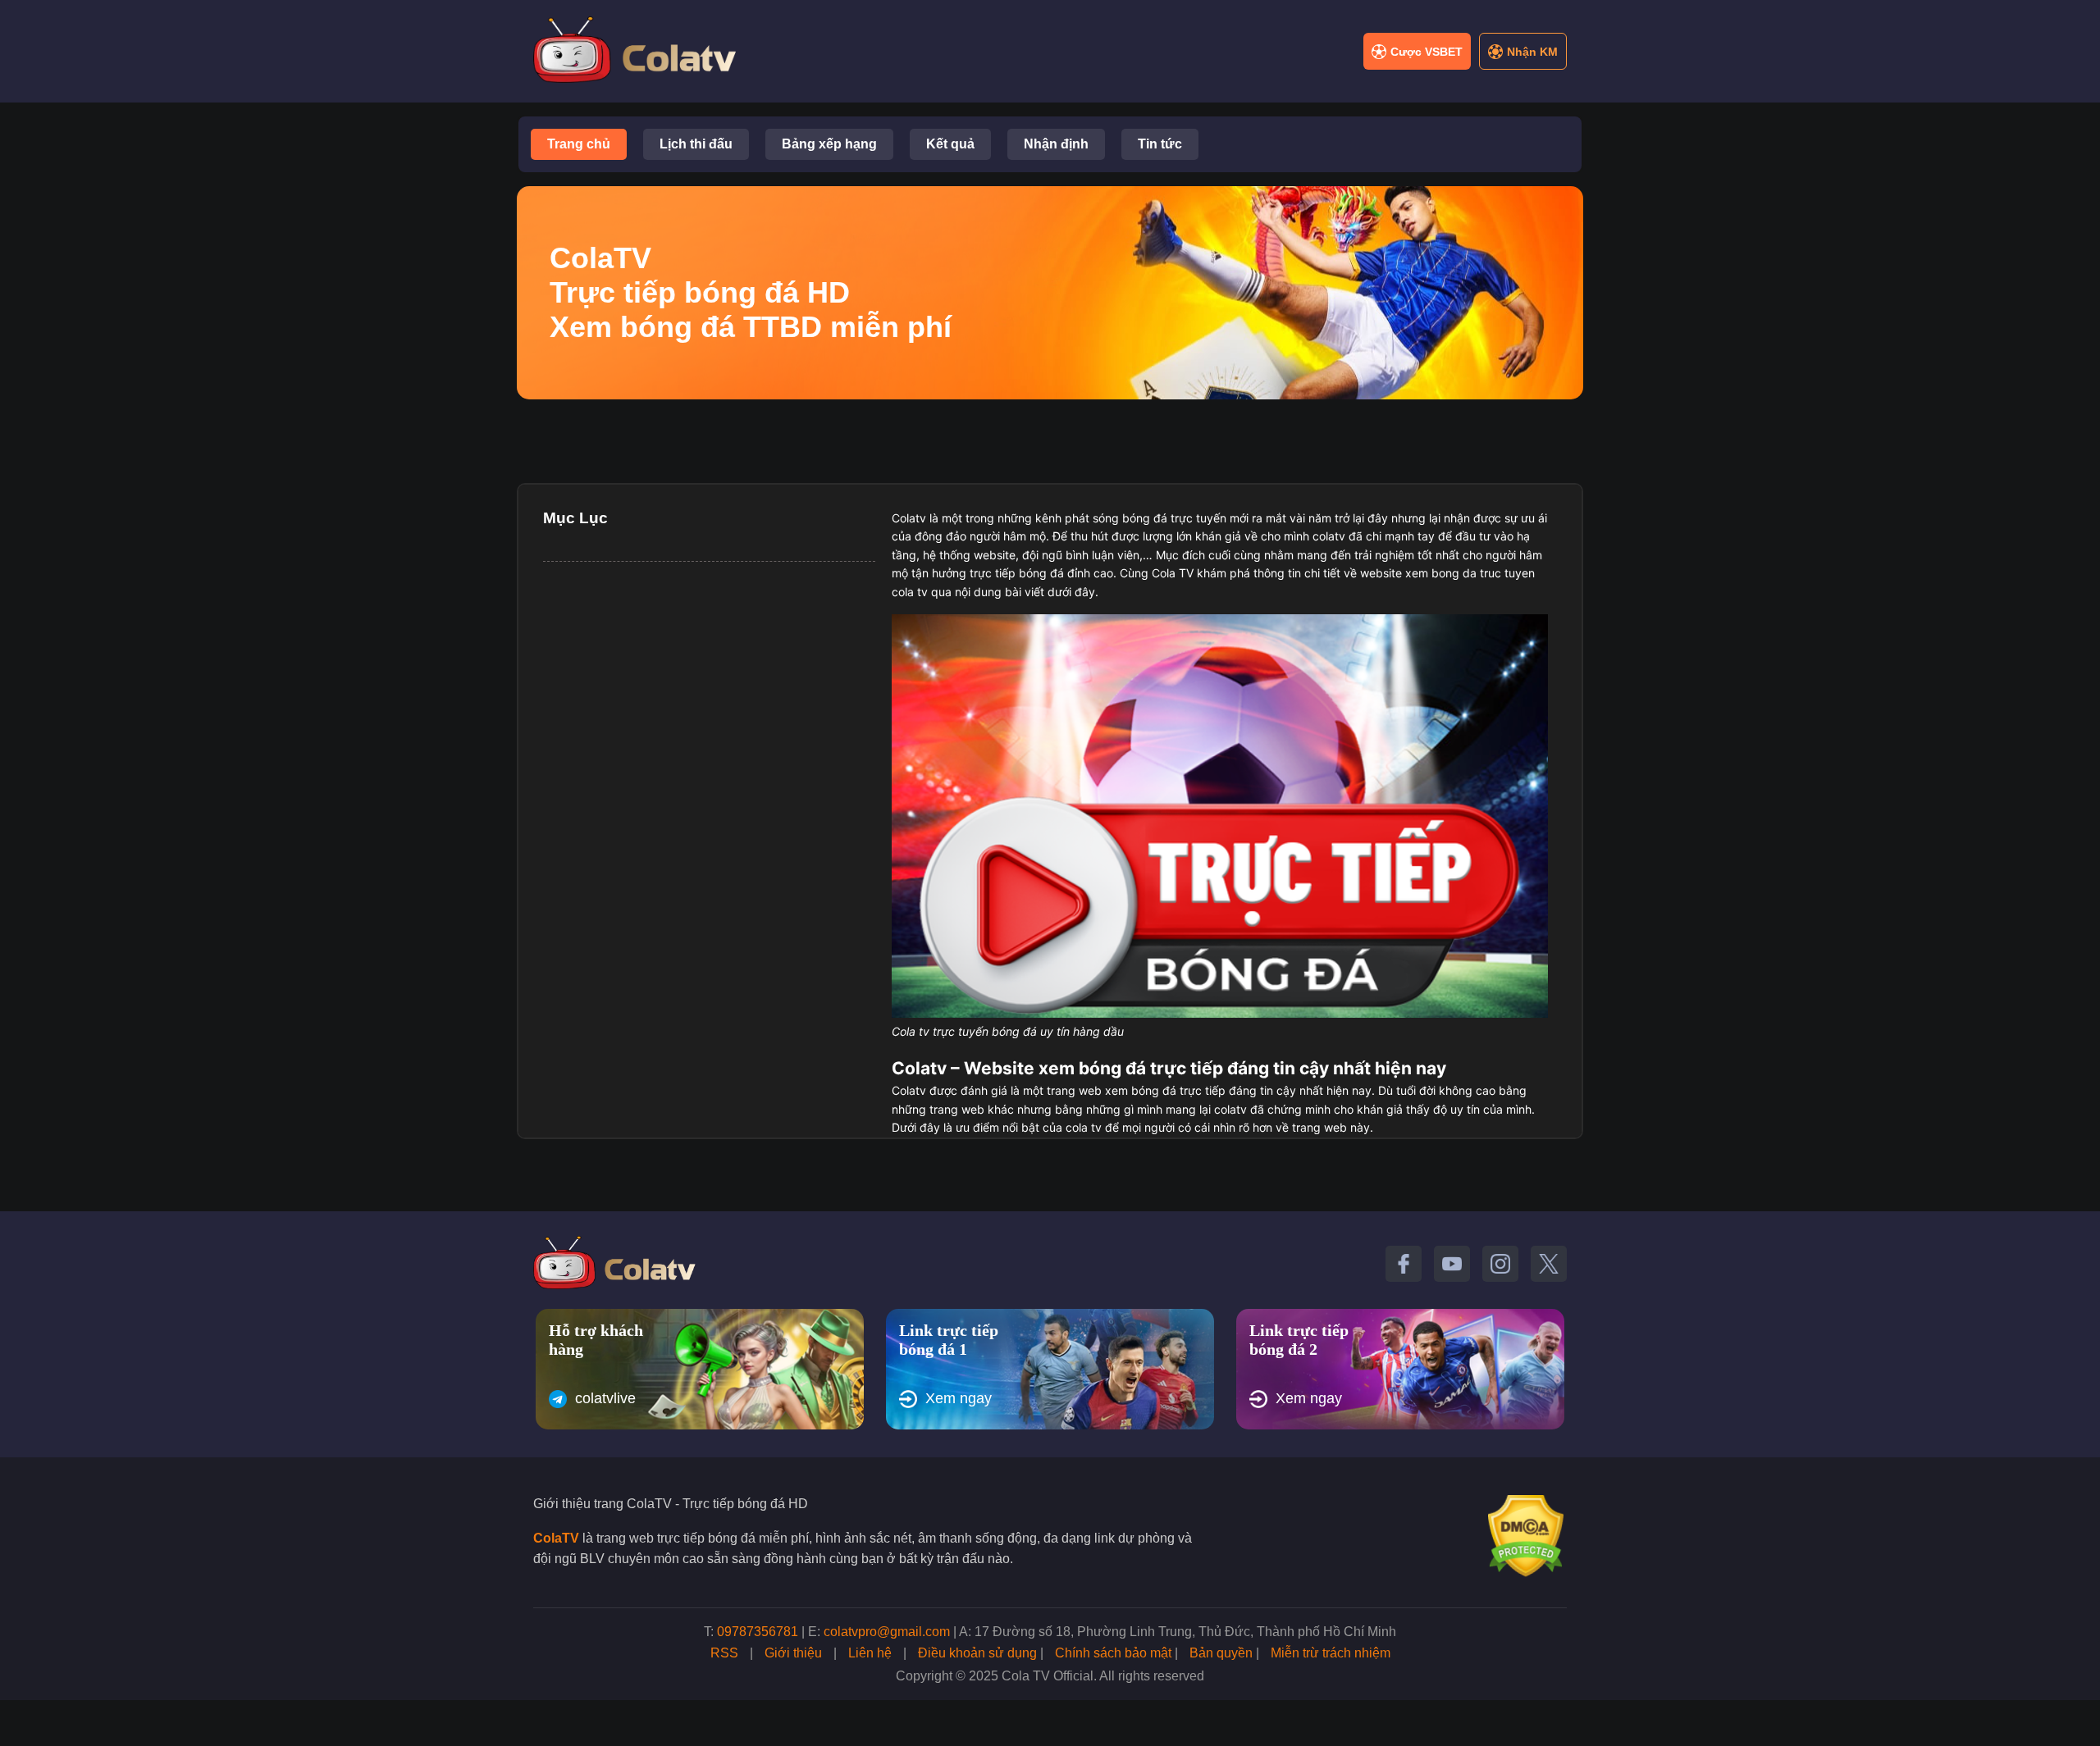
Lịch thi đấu (696, 144)
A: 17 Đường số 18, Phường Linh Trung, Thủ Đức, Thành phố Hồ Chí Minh (1178, 1632)
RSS (724, 1653)
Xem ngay (959, 1398)
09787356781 (758, 1632)
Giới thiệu (793, 1653)
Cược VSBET (1427, 52)
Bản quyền (1221, 1653)
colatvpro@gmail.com (887, 1632)
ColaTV (556, 1538)
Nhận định (1056, 144)
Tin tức (1160, 144)
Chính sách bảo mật (1113, 1653)
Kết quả (950, 144)
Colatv (909, 518)
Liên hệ (870, 1653)
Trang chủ (579, 144)
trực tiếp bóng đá (1017, 573)
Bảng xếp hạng (829, 144)
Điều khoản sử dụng (977, 1653)
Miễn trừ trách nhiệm (1331, 1653)
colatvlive (605, 1398)
